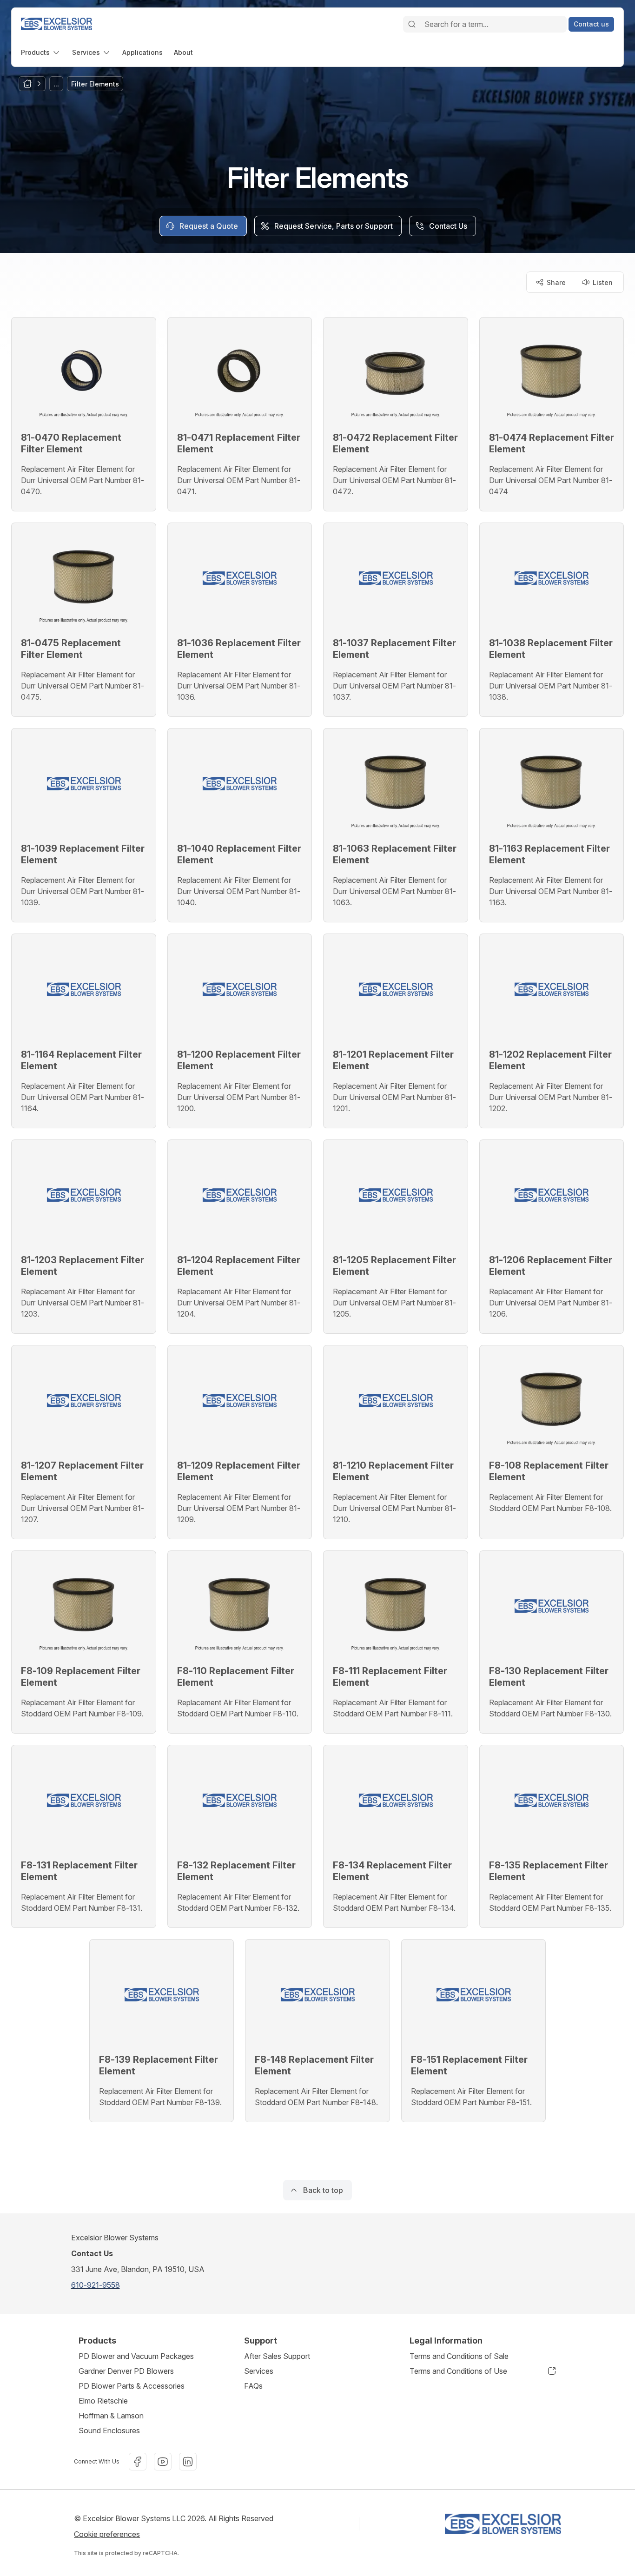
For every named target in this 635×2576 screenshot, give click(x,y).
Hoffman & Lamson (111, 2416)
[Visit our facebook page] (138, 2462)
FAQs (253, 2386)
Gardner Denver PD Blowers (126, 2371)
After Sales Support (277, 2356)
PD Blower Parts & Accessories (132, 2386)
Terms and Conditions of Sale (459, 2356)
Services (259, 2371)
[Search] (412, 24)
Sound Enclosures (109, 2430)
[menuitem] (41, 52)
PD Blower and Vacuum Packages (136, 2356)
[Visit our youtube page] (163, 2462)
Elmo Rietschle (103, 2401)
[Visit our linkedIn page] (188, 2462)
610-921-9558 (96, 2285)
